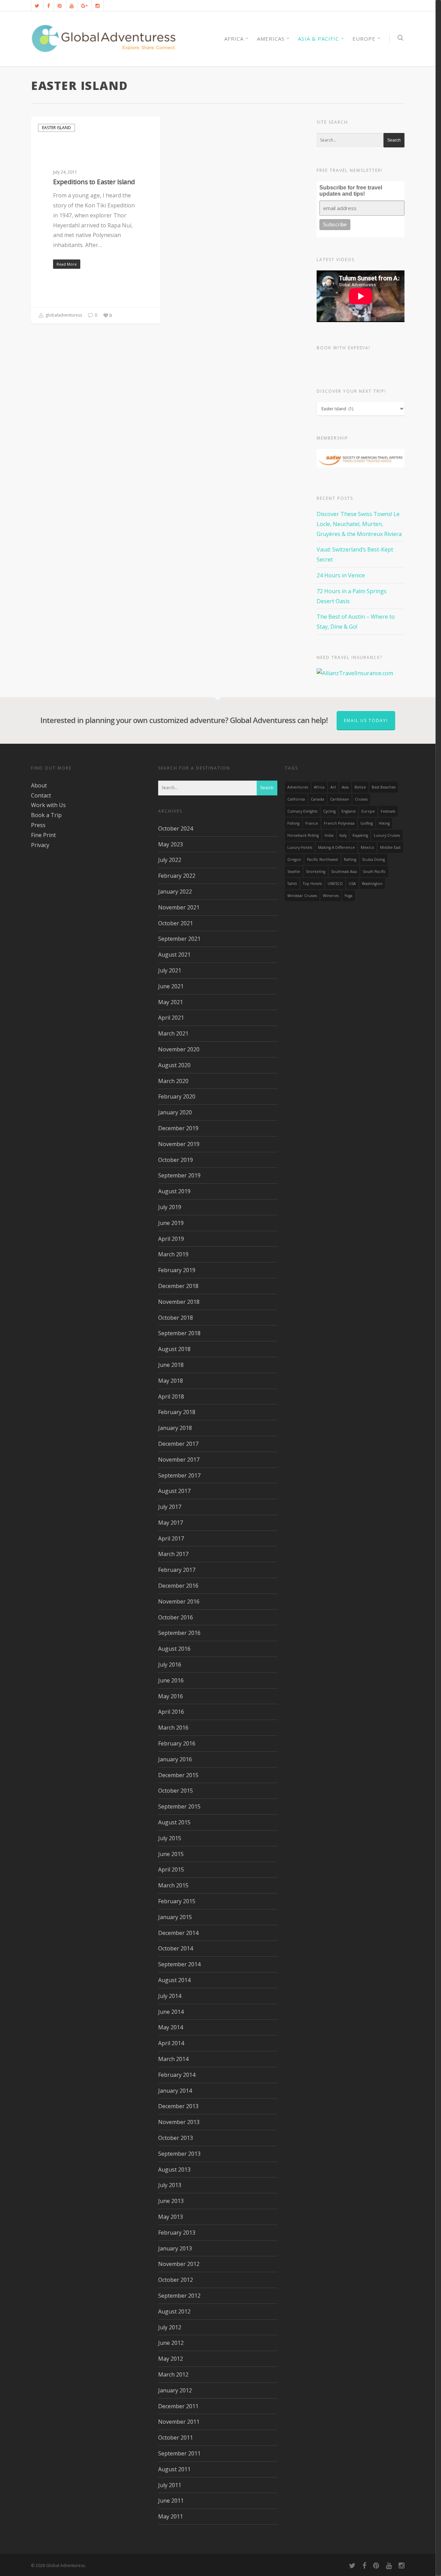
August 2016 (174, 1649)
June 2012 (171, 2343)
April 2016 (171, 1712)
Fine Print (43, 835)
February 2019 (177, 1270)
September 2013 (179, 2154)
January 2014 (175, 2091)
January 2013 (175, 2248)
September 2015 (179, 1806)
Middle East (390, 847)
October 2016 (176, 1617)
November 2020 (179, 1049)
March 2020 (173, 1081)
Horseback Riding (303, 835)
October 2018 (176, 1318)
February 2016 (177, 1743)
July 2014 (170, 1996)
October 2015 (176, 1791)
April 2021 (171, 1018)
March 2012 (173, 2374)
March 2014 (173, 2059)
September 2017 (179, 1475)
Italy (343, 835)
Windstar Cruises (302, 896)
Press (38, 825)
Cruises (361, 799)
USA (352, 884)
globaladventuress (63, 315)
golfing (367, 823)
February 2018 (177, 1412)
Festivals (388, 811)
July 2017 (170, 1507)
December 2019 (178, 1128)
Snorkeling (316, 872)
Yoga (348, 896)
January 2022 (175, 892)
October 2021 (176, 923)
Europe (364, 39)
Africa (319, 787)
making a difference (336, 847)
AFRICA (234, 39)
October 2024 (176, 828)
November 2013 (179, 2122)
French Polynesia (339, 823)
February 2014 (177, 2075)
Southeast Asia (344, 872)
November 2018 (179, 1302)
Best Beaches (384, 787)
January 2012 (175, 2390)
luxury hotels (300, 847)
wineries (331, 896)
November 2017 (179, 1460)
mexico (367, 847)
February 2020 (177, 1096)
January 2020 (175, 1112)
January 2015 (175, 1917)
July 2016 (170, 1665)
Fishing (293, 823)
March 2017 (173, 1554)
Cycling (329, 811)
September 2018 (179, 1333)
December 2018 (178, 1286)
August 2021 (174, 955)
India (329, 835)
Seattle (294, 872)
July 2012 (170, 2327)
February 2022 (177, 876)
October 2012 (176, 2280)
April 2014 (171, 2043)
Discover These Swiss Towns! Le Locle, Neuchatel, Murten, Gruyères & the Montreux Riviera (359, 524)
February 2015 (177, 1901)
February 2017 (177, 1570)
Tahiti (292, 884)
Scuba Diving (373, 859)
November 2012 (179, 2264)
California (296, 799)
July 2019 (170, 1207)
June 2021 (171, 986)
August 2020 (174, 1065)
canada (317, 799)
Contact (41, 795)
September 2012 (179, 2296)
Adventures (298, 787)
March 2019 (173, 1254)
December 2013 (178, 2106)
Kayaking (360, 835)
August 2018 (174, 1349)
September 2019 (179, 1175)
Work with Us (48, 805)
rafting (350, 859)
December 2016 (178, 1586)
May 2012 (171, 2359)
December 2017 (178, 1444)
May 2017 (171, 1523)
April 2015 (171, 1869)
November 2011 (179, 2422)
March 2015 (173, 1885)
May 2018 (171, 1381)
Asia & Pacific (319, 39)
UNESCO (335, 884)
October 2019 (176, 1160)
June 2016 (171, 1680)
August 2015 (174, 1822)
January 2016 (175, 1759)
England (348, 811)
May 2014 (171, 2027)
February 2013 (177, 2233)
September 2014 (179, 1964)
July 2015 (170, 1838)
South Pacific (374, 872)
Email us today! (366, 720)
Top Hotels (312, 884)
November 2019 (179, 1144)
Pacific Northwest (322, 859)
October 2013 (176, 2138)
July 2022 (170, 860)
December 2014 (178, 1933)
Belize (360, 787)
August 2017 (174, 1491)
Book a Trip (46, 815)
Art (333, 787)
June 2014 (171, 2012)
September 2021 (179, 939)
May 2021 (171, 1002)
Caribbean (340, 799)
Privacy (40, 845)
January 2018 (175, 1428)
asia (345, 787)
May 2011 (171, 2516)
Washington (372, 884)
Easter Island (57, 128)
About (39, 785)
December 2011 (178, 2406)
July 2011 (170, 2485)
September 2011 (179, 2453)
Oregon (294, 859)
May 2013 (171, 2217)
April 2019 (171, 1239)
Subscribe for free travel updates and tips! (351, 191)
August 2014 (174, 1980)
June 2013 (171, 2201)
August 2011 (174, 2469)
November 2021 (179, 907)
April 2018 (171, 1397)
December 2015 (178, 1775)
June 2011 (171, 2501)
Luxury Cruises (387, 835)
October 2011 (176, 2438)
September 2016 (179, 1633)
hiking (384, 823)
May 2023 (171, 844)
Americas (271, 39)
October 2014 (176, 1948)
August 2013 (174, 2170)
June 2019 (171, 1223)
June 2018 (171, 1365)
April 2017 (171, 1538)
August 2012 (174, 2311)
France (312, 823)
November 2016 (179, 1601)
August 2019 (174, 1191)
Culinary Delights (302, 811)
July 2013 (170, 2185)
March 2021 (173, 1033)
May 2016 (171, 1696)
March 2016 (173, 1728)
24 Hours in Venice (341, 575)
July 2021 (170, 970)
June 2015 (171, 1854)
